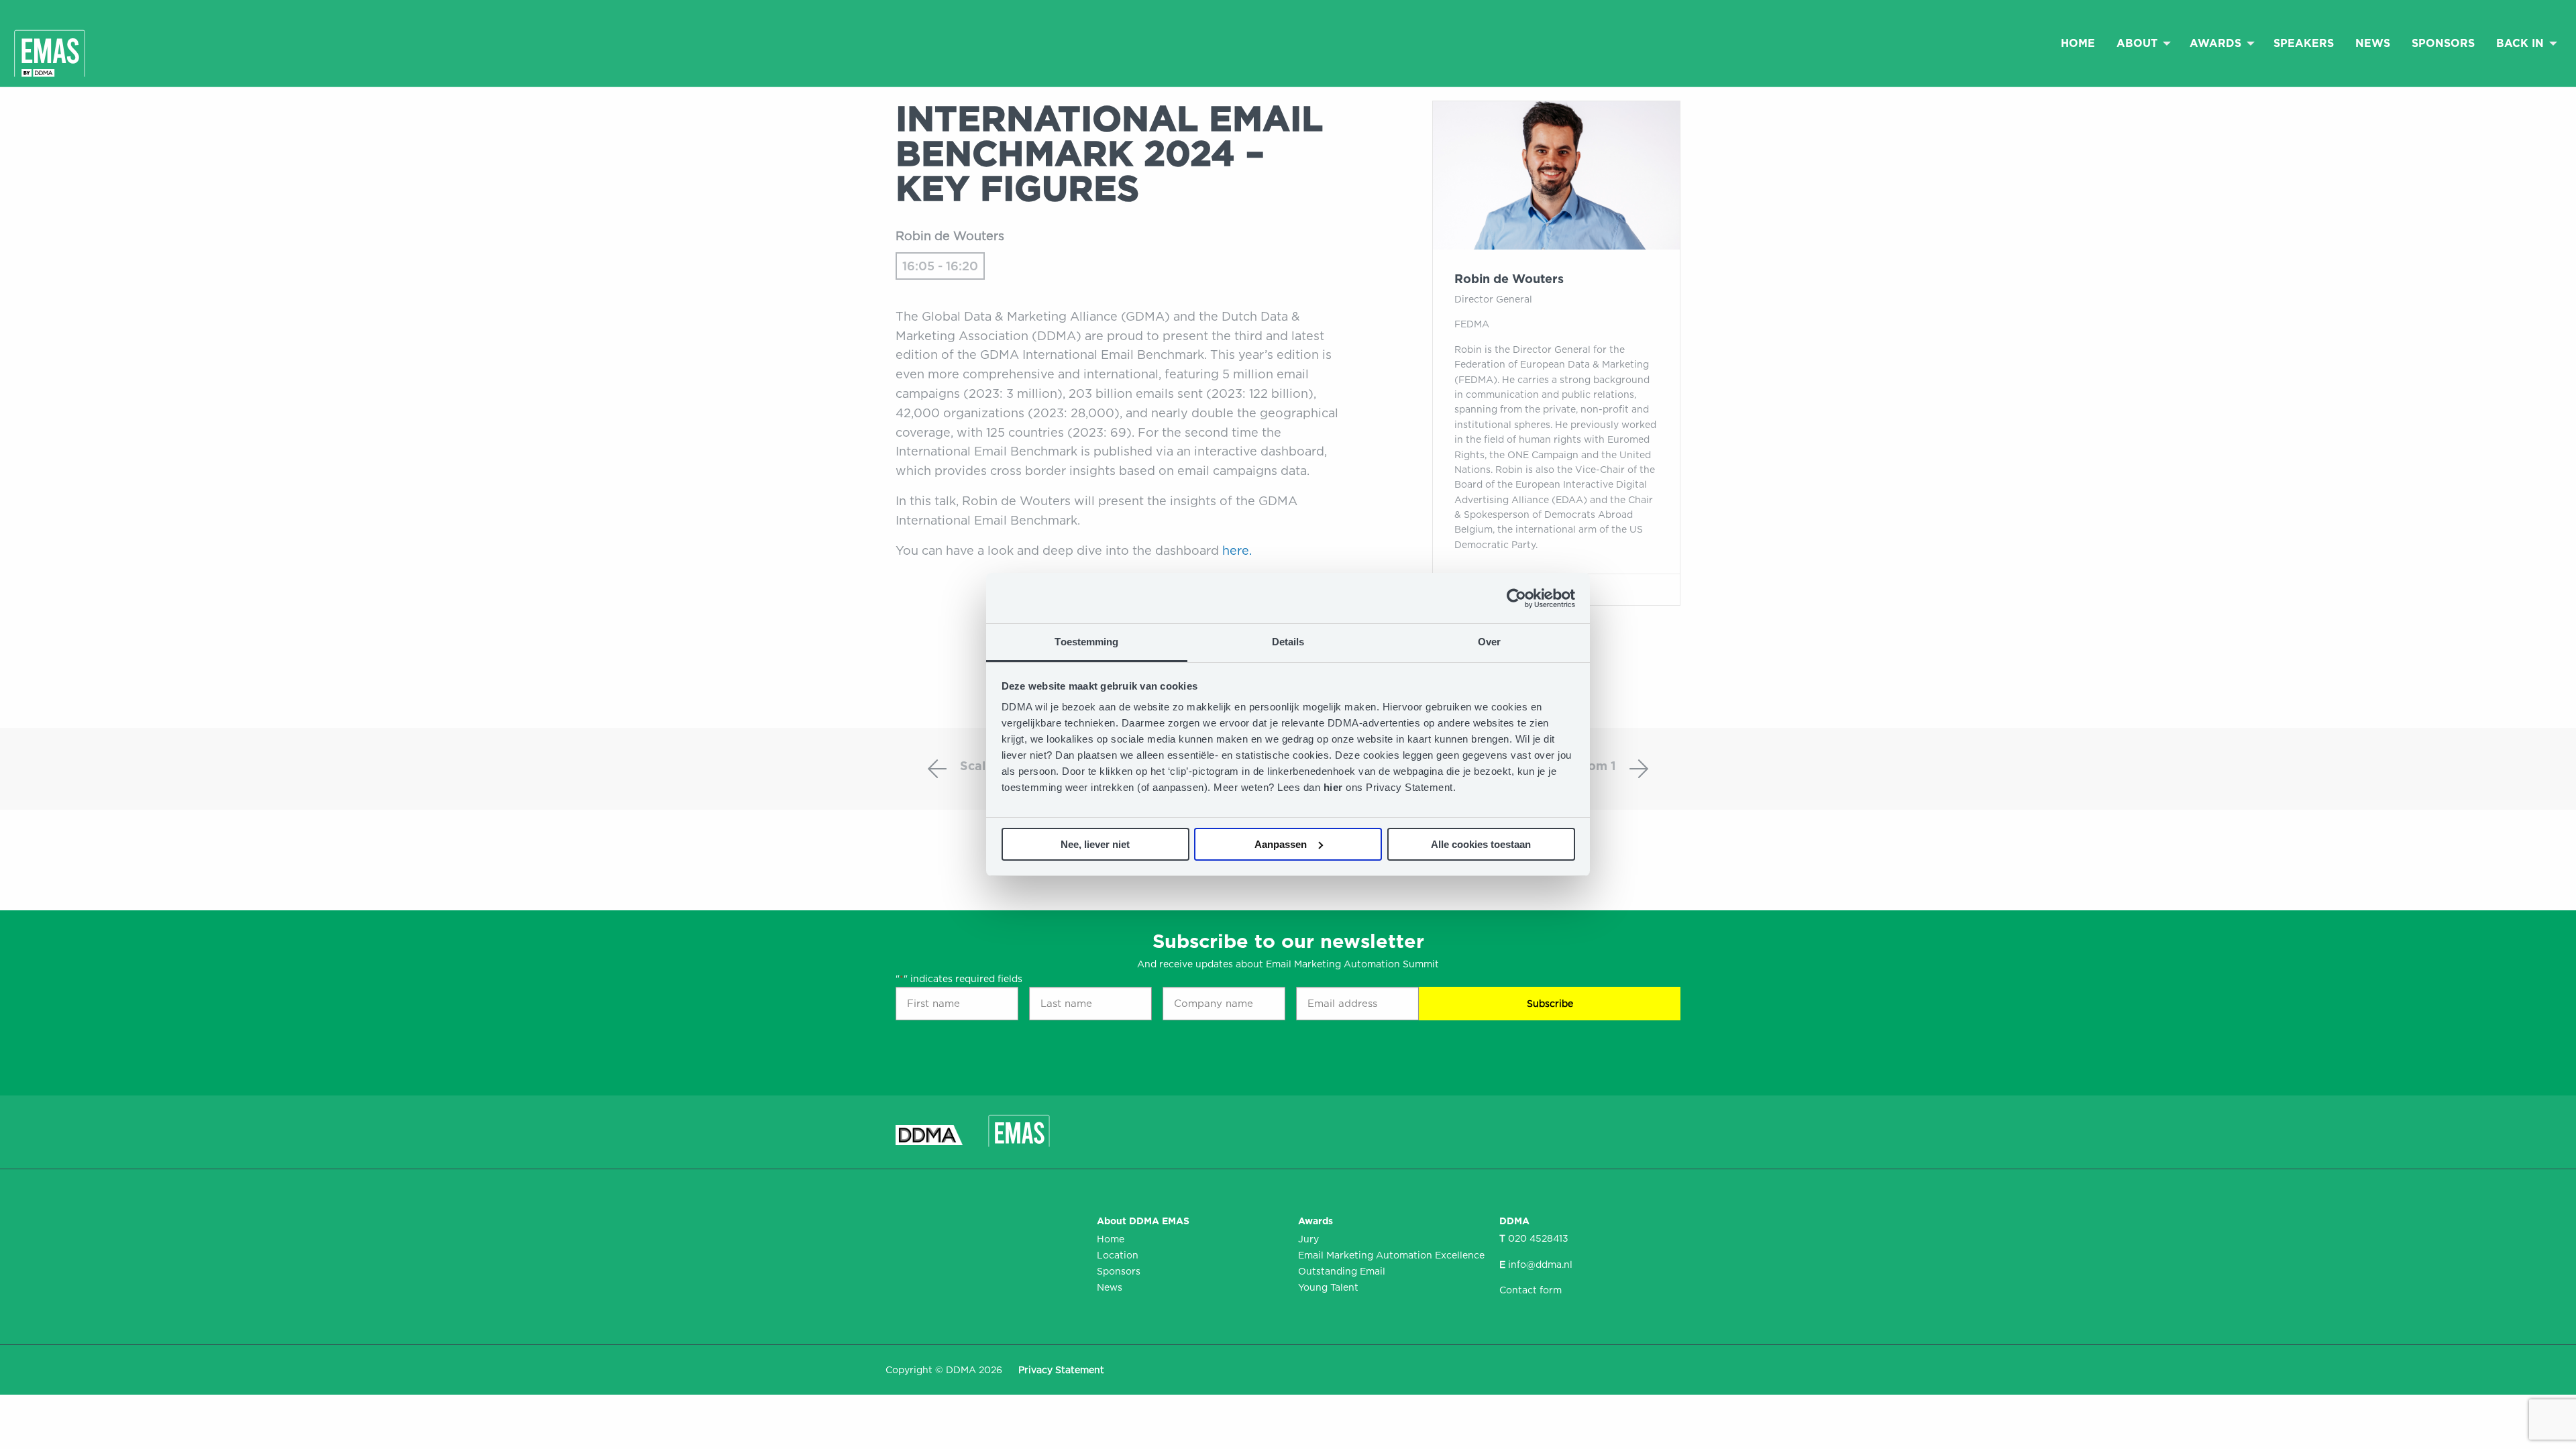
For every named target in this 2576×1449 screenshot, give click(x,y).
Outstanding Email (1342, 1271)
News (2373, 43)
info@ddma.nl (1540, 1265)
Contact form (1531, 1290)
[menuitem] (2078, 43)
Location (1118, 1255)
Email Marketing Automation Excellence (1389, 1255)
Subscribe (1550, 1004)
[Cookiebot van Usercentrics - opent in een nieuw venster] (1516, 598)
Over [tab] (1489, 642)
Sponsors (2443, 43)
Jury (1308, 1239)
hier (1335, 787)
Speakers (2304, 43)
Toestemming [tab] (1086, 642)
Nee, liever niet (1095, 844)
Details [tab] (1288, 642)
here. (1237, 550)
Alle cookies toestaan (1481, 844)
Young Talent (1328, 1287)
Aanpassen (1281, 844)
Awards (2215, 43)
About (2137, 43)
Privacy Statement (1061, 1370)
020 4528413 (1538, 1238)
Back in (2520, 43)
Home (2078, 43)
